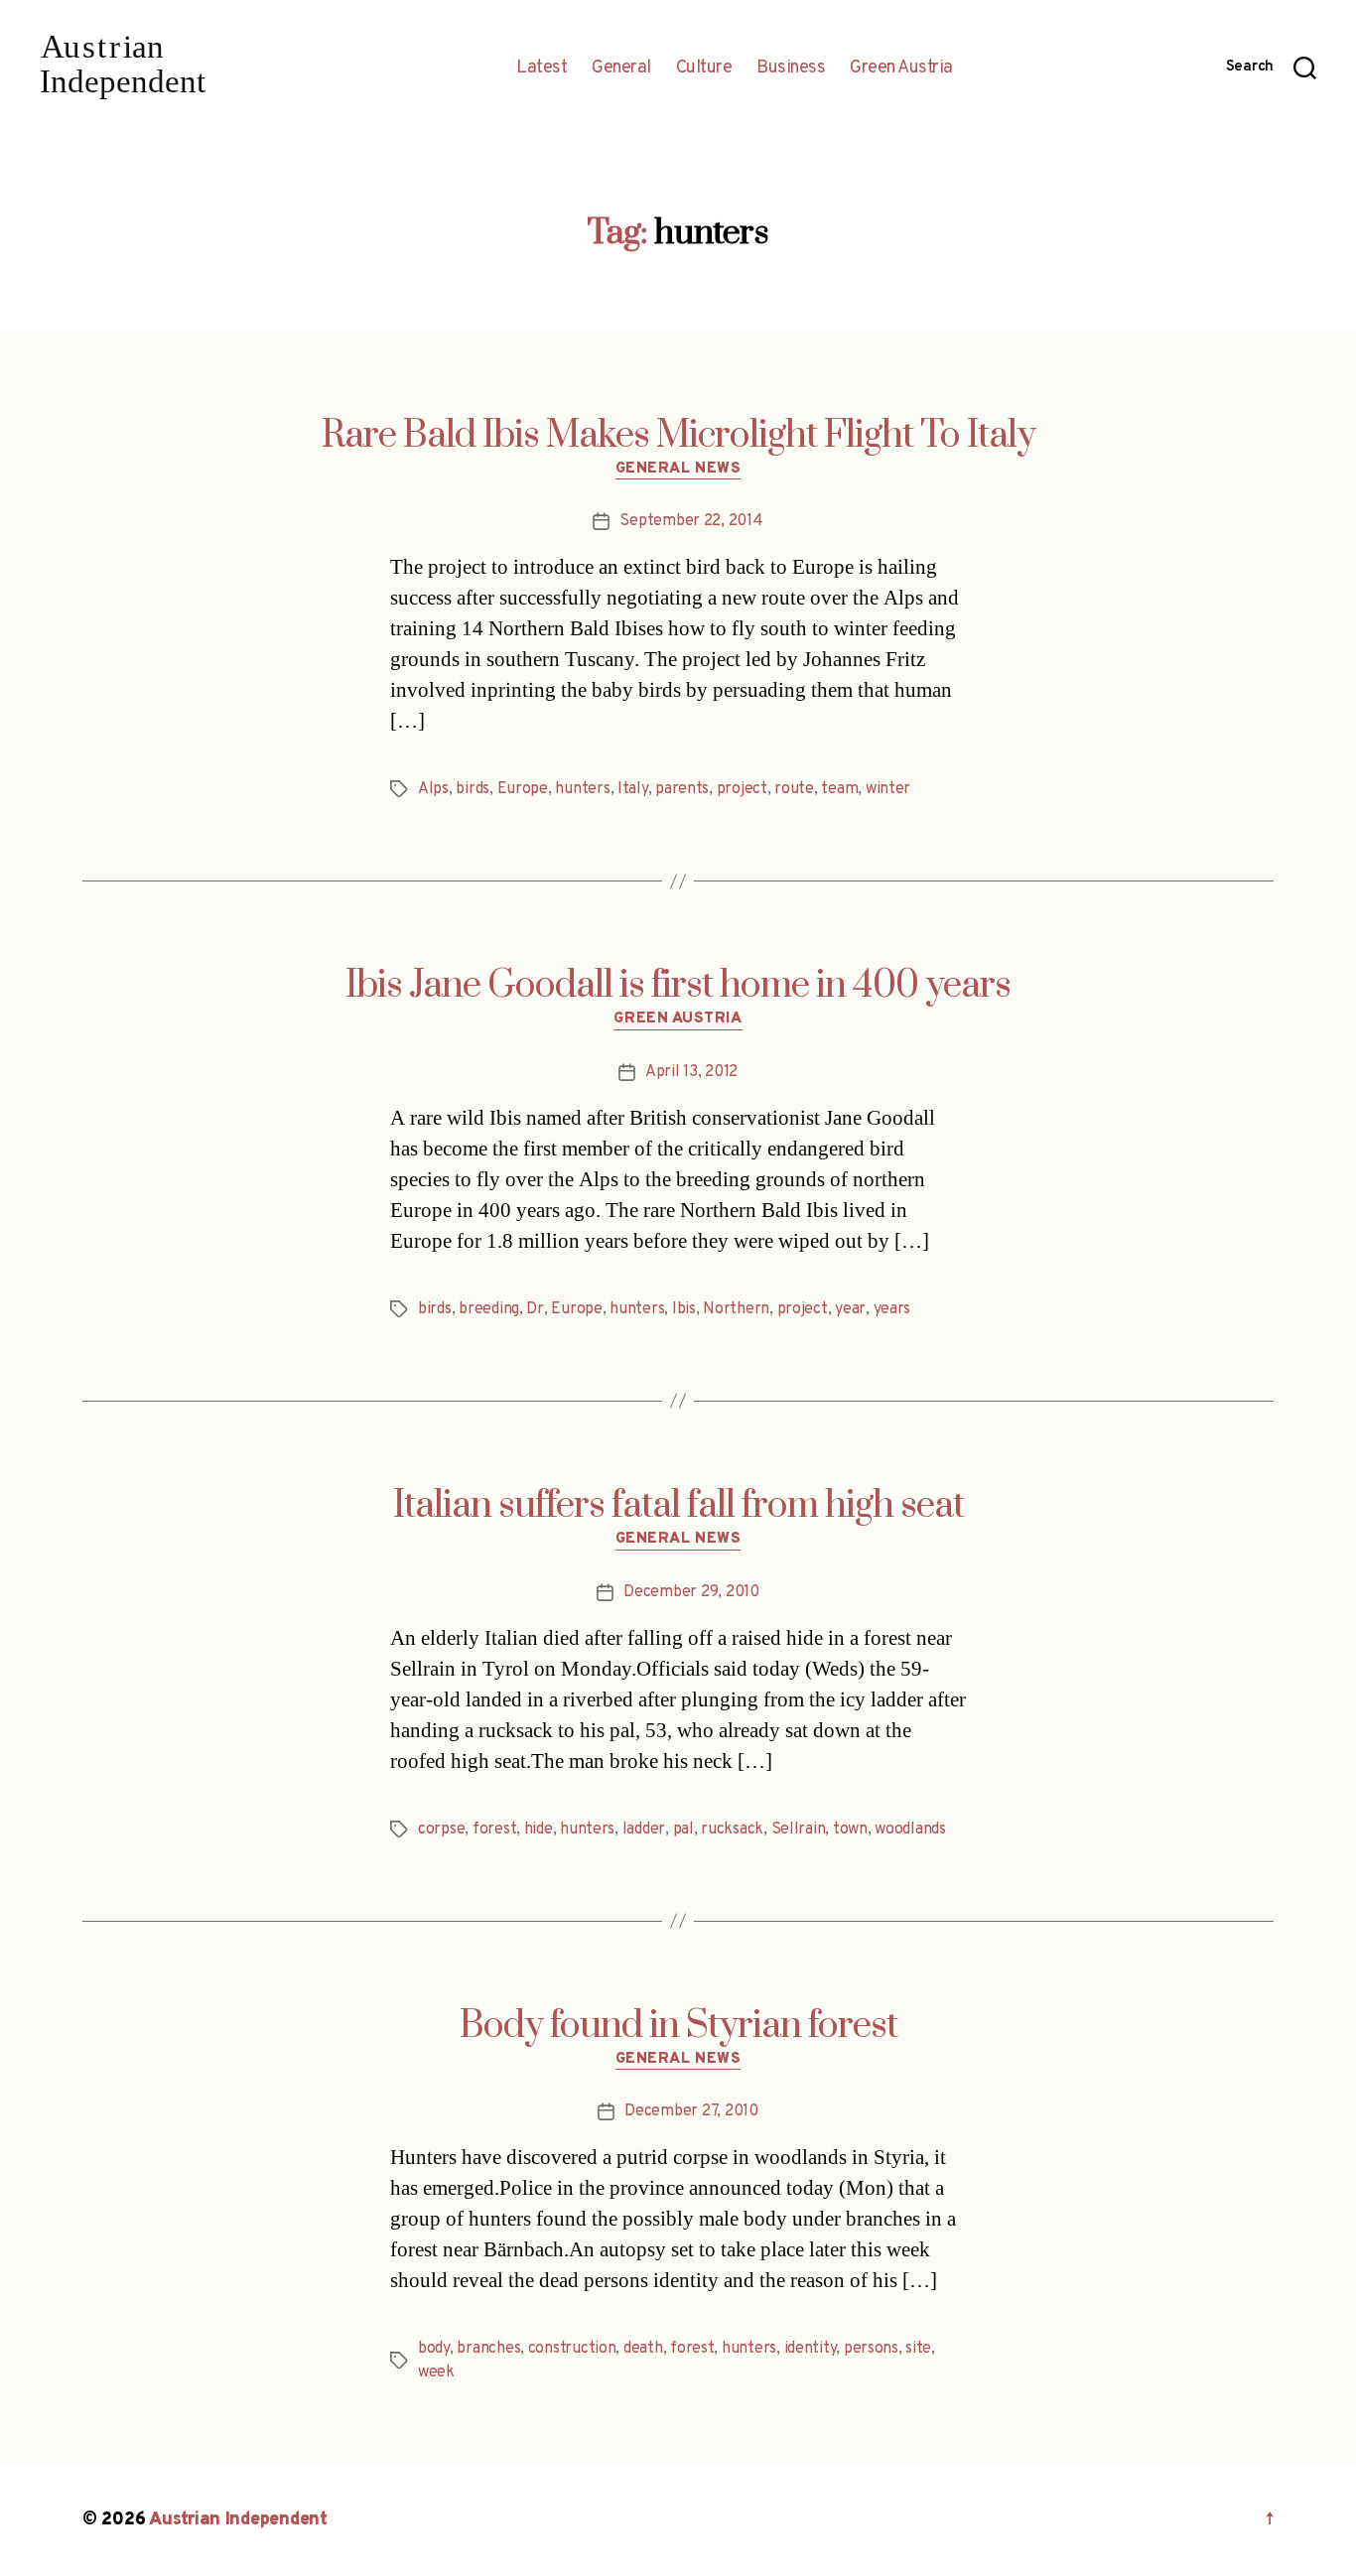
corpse (441, 1830)
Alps (433, 789)
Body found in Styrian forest (678, 2026)
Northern (736, 1309)
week (436, 2373)
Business (791, 68)
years (892, 1309)
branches (488, 2349)
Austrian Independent (238, 2520)
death (643, 2349)
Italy (633, 789)
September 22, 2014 (691, 521)
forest (494, 1830)
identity (811, 2349)
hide (539, 1830)
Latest (542, 68)
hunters (582, 789)
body (434, 2349)
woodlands (910, 1830)
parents (682, 789)
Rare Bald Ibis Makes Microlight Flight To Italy (678, 436)
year (850, 1309)
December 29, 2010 (691, 1592)
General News (678, 470)
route (794, 789)
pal (683, 1830)
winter (888, 789)
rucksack (732, 1830)
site (918, 2349)
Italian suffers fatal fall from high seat (678, 1506)
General (621, 68)
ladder (644, 1830)
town (850, 1830)
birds (473, 789)
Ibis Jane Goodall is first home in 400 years (678, 986)
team (839, 789)
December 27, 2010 (691, 2111)
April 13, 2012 (691, 1072)
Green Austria (901, 68)
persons (871, 2349)
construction (572, 2349)
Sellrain (799, 1830)
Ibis (684, 1309)
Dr (535, 1309)
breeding (489, 1309)
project (742, 789)
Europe (523, 789)
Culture (704, 68)
